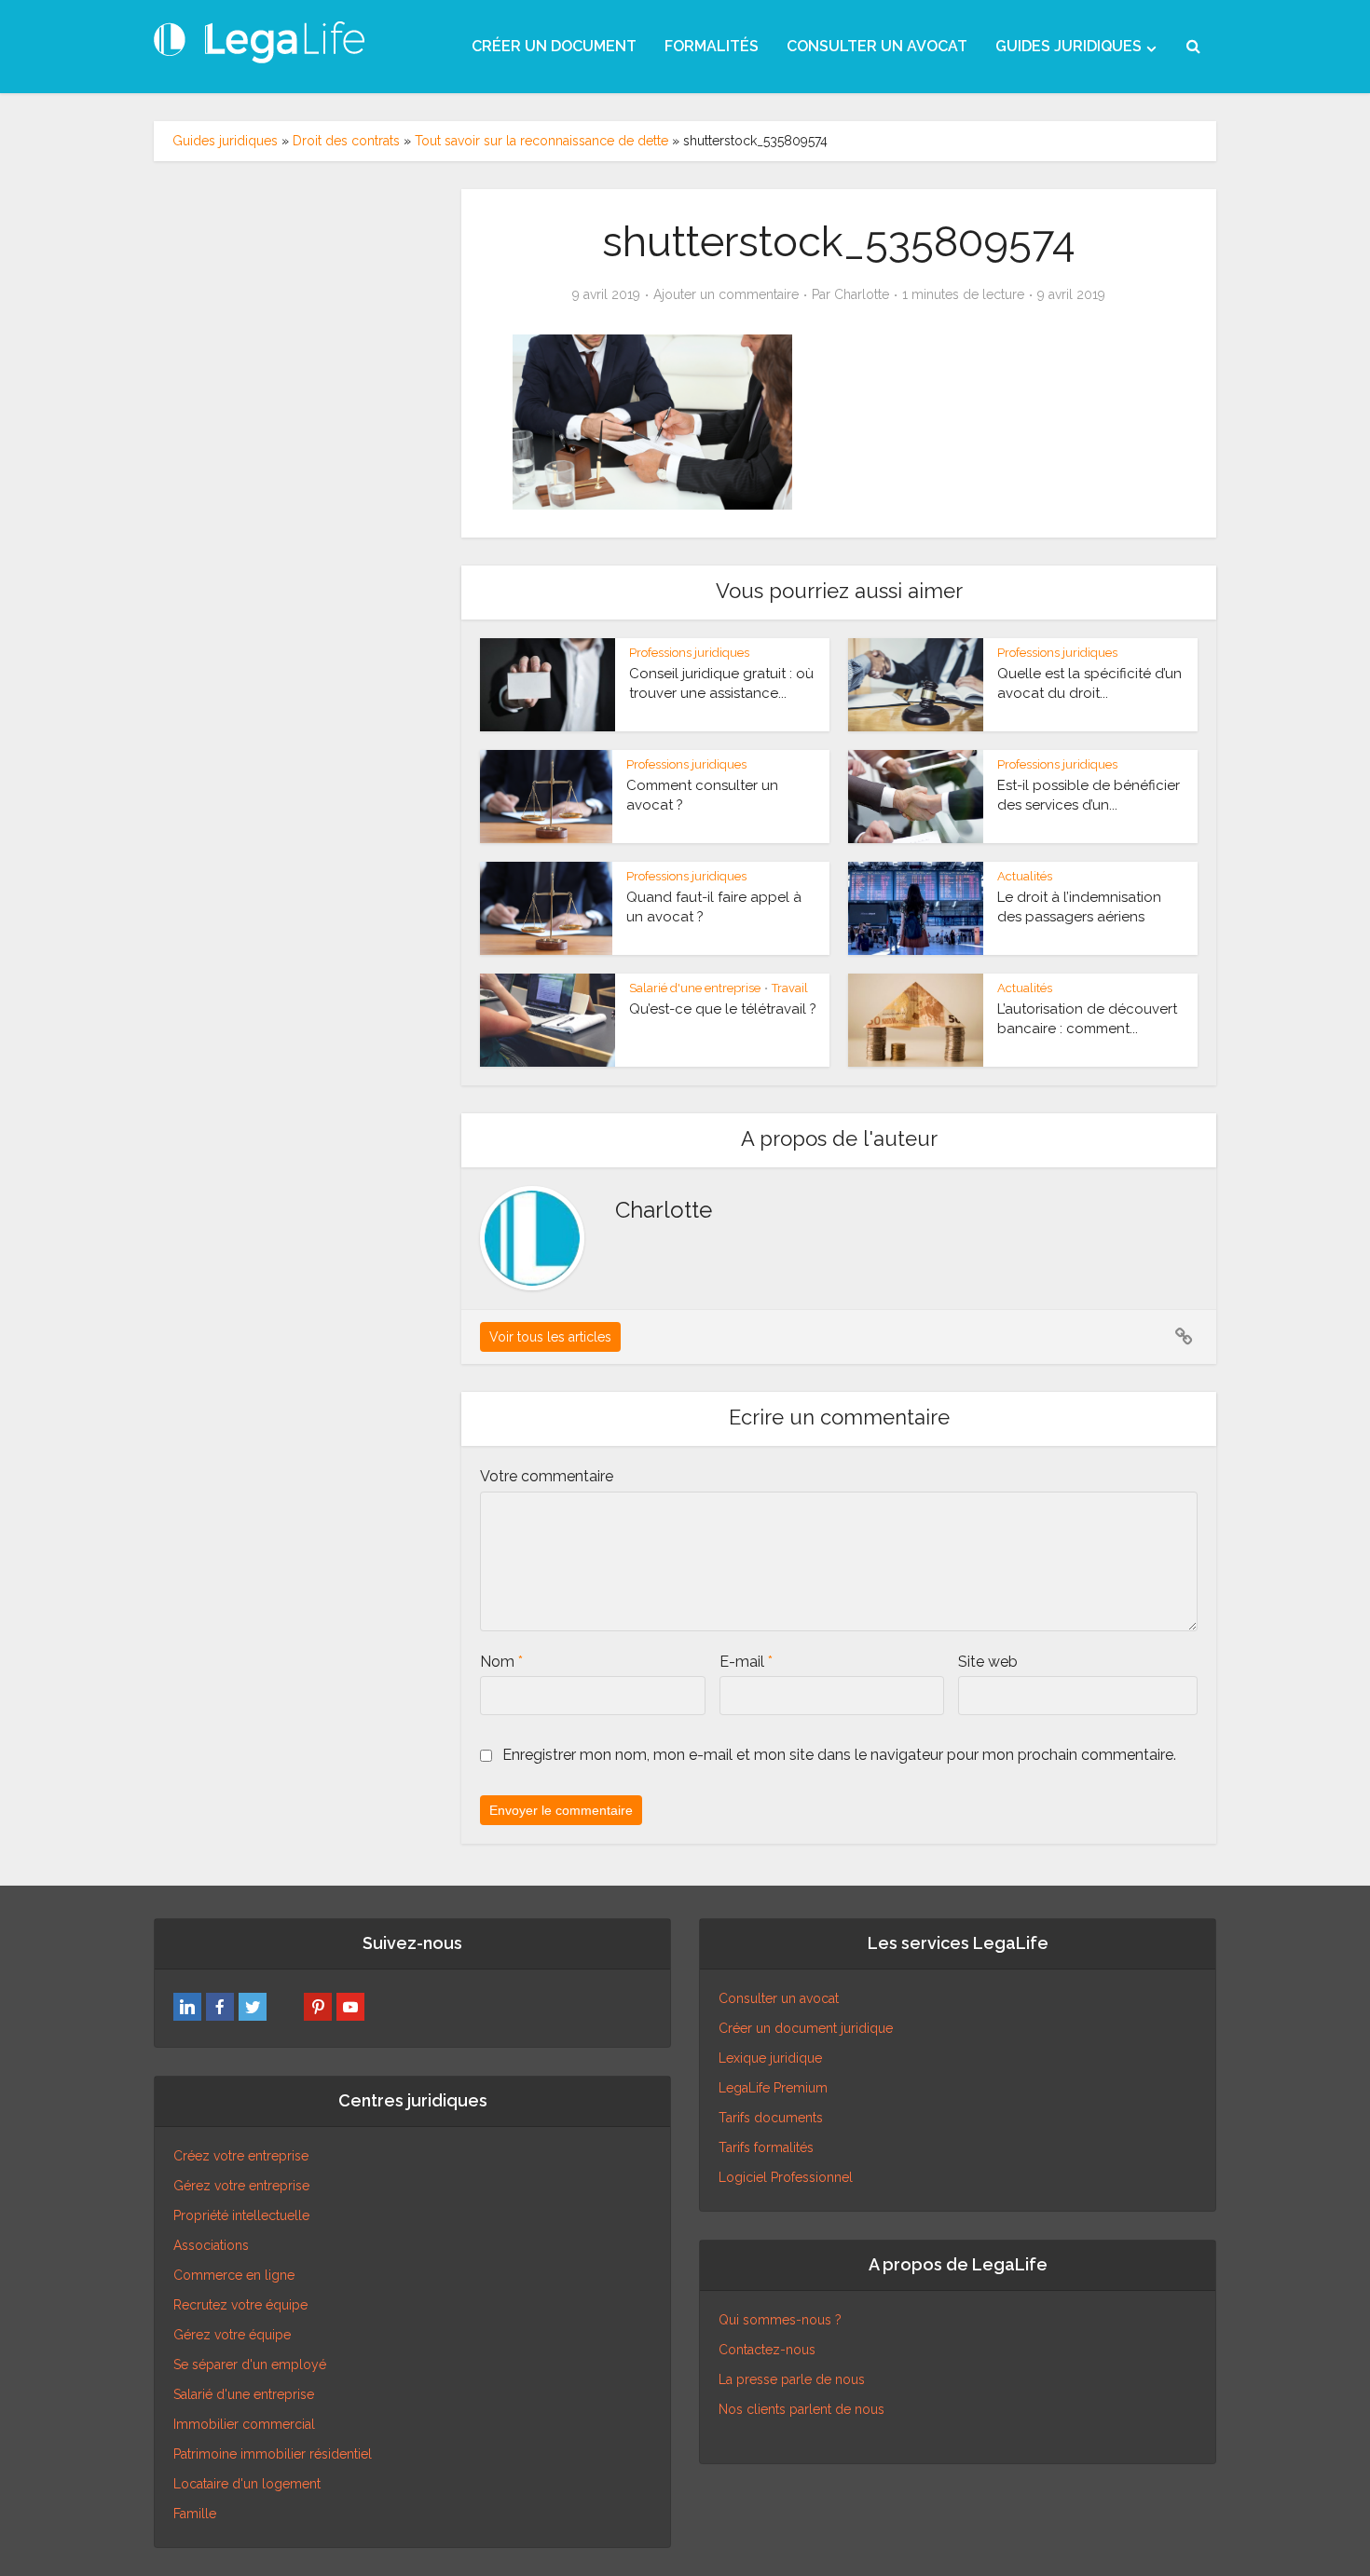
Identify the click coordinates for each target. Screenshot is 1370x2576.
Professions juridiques (689, 653)
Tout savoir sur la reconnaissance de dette (541, 141)
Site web (988, 1662)
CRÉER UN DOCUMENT (554, 46)
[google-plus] (285, 2007)
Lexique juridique (770, 2058)
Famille (195, 2514)
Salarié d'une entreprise (695, 988)
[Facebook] (220, 2007)
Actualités (1025, 876)
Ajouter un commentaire (726, 294)
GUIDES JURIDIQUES (1069, 46)
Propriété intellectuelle (241, 2215)
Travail (790, 988)
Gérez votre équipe (232, 2335)
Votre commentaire (547, 1476)
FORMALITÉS (712, 46)
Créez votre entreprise (241, 2156)
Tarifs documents (771, 2118)
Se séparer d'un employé (250, 2365)
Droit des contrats (346, 141)
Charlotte (862, 294)
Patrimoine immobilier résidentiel (273, 2454)
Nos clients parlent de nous (801, 2409)
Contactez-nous (767, 2350)
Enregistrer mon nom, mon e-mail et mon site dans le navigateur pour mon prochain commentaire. (839, 1755)
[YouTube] (350, 2007)
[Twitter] (253, 2007)
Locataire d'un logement (247, 2484)
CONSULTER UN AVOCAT (877, 46)
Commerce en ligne (234, 2275)
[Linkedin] (187, 2007)
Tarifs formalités (766, 2147)
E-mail (746, 1662)
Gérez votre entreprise (241, 2186)
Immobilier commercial (244, 2424)
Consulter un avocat (779, 1998)
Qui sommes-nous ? (780, 2320)
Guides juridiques (225, 141)
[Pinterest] (318, 2007)
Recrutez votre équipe (240, 2305)
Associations (211, 2245)
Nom (501, 1662)
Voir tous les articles (550, 1337)
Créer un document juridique (806, 2028)
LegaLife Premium (773, 2088)
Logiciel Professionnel (786, 2177)
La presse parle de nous (792, 2379)
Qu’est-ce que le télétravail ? (723, 1009)
